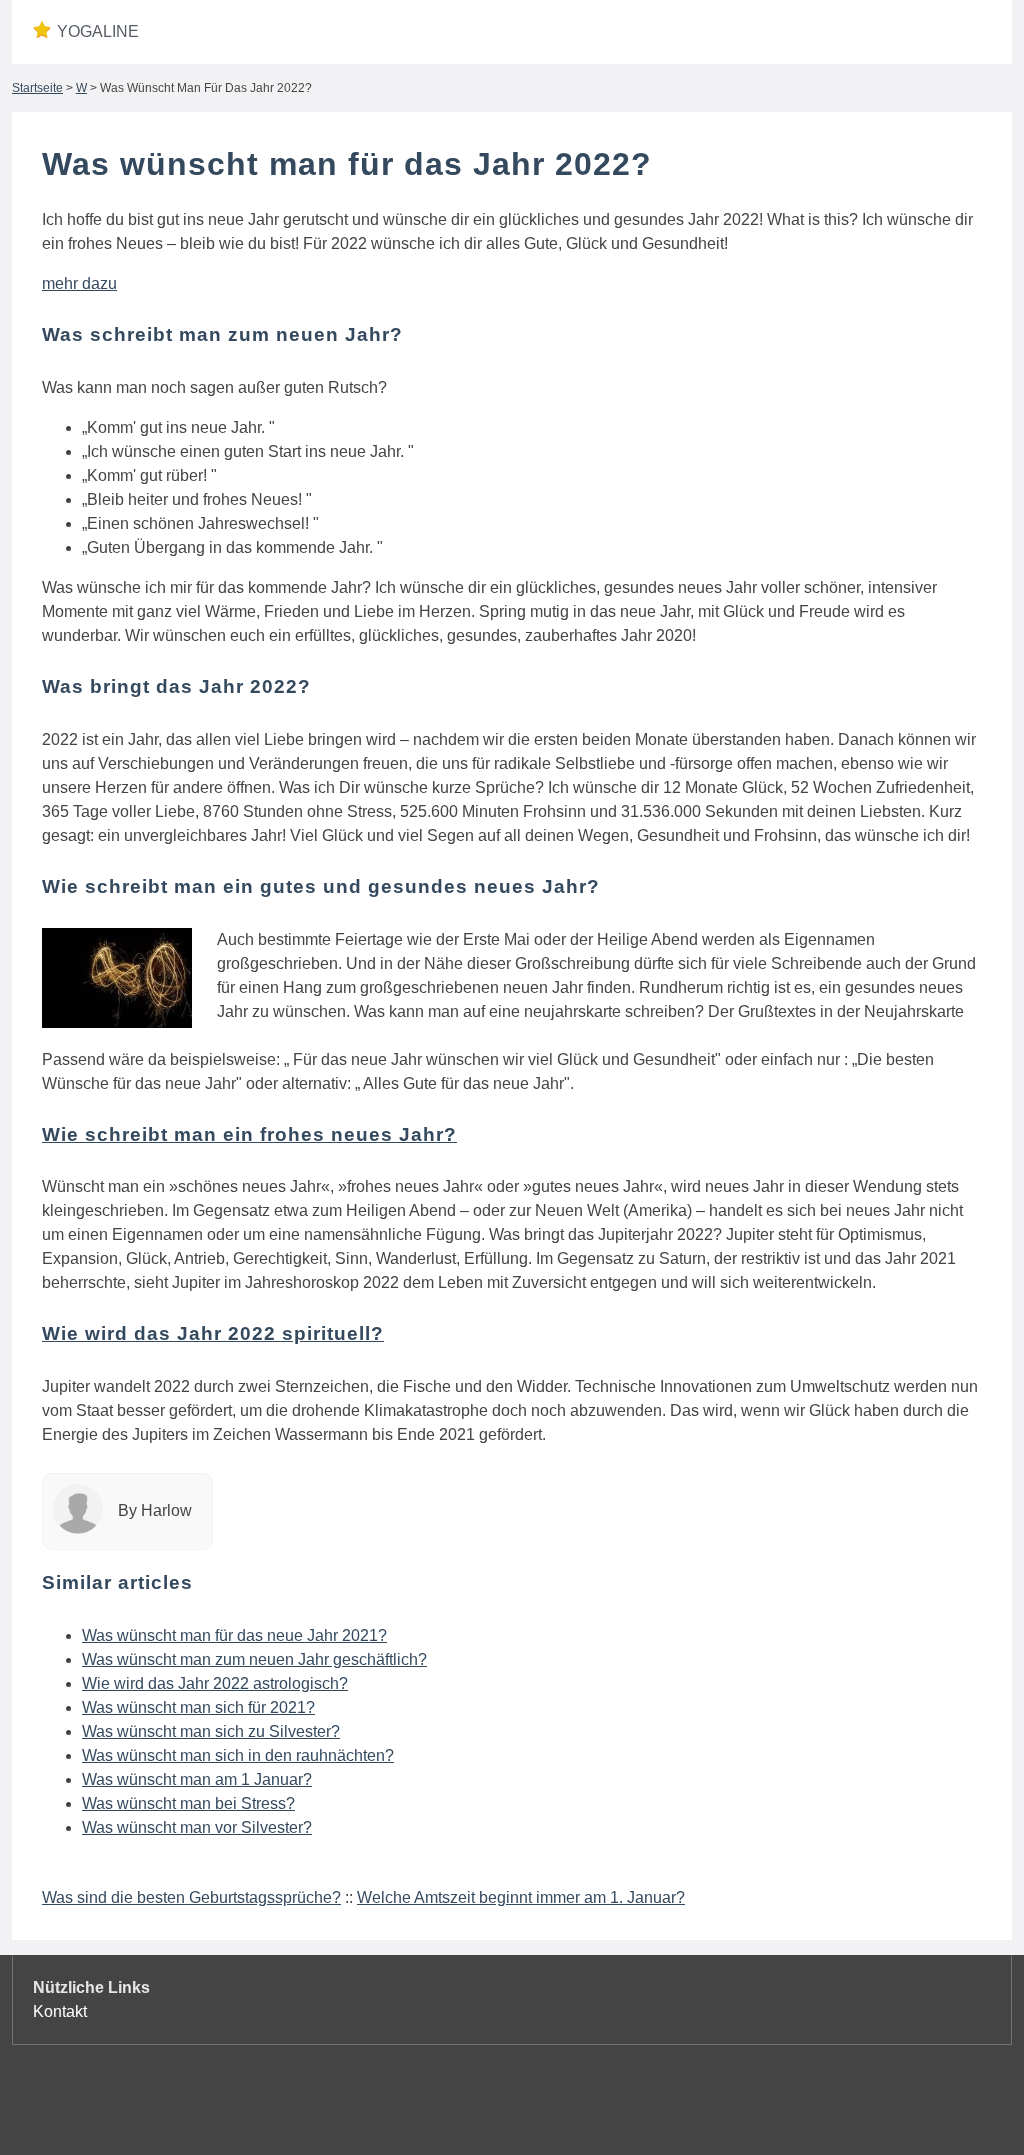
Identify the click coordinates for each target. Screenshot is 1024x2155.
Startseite (37, 88)
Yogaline (98, 31)
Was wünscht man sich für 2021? (198, 1707)
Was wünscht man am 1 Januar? (197, 1779)
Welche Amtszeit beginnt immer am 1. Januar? (521, 1897)
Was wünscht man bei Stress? (188, 1803)
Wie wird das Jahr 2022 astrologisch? (215, 1683)
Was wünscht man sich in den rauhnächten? (238, 1755)
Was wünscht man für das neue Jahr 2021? (234, 1635)
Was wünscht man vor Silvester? (197, 1827)
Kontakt (60, 2011)
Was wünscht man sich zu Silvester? (211, 1731)
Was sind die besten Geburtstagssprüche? (191, 1897)
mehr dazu (79, 283)
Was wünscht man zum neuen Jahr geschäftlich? (254, 1659)
